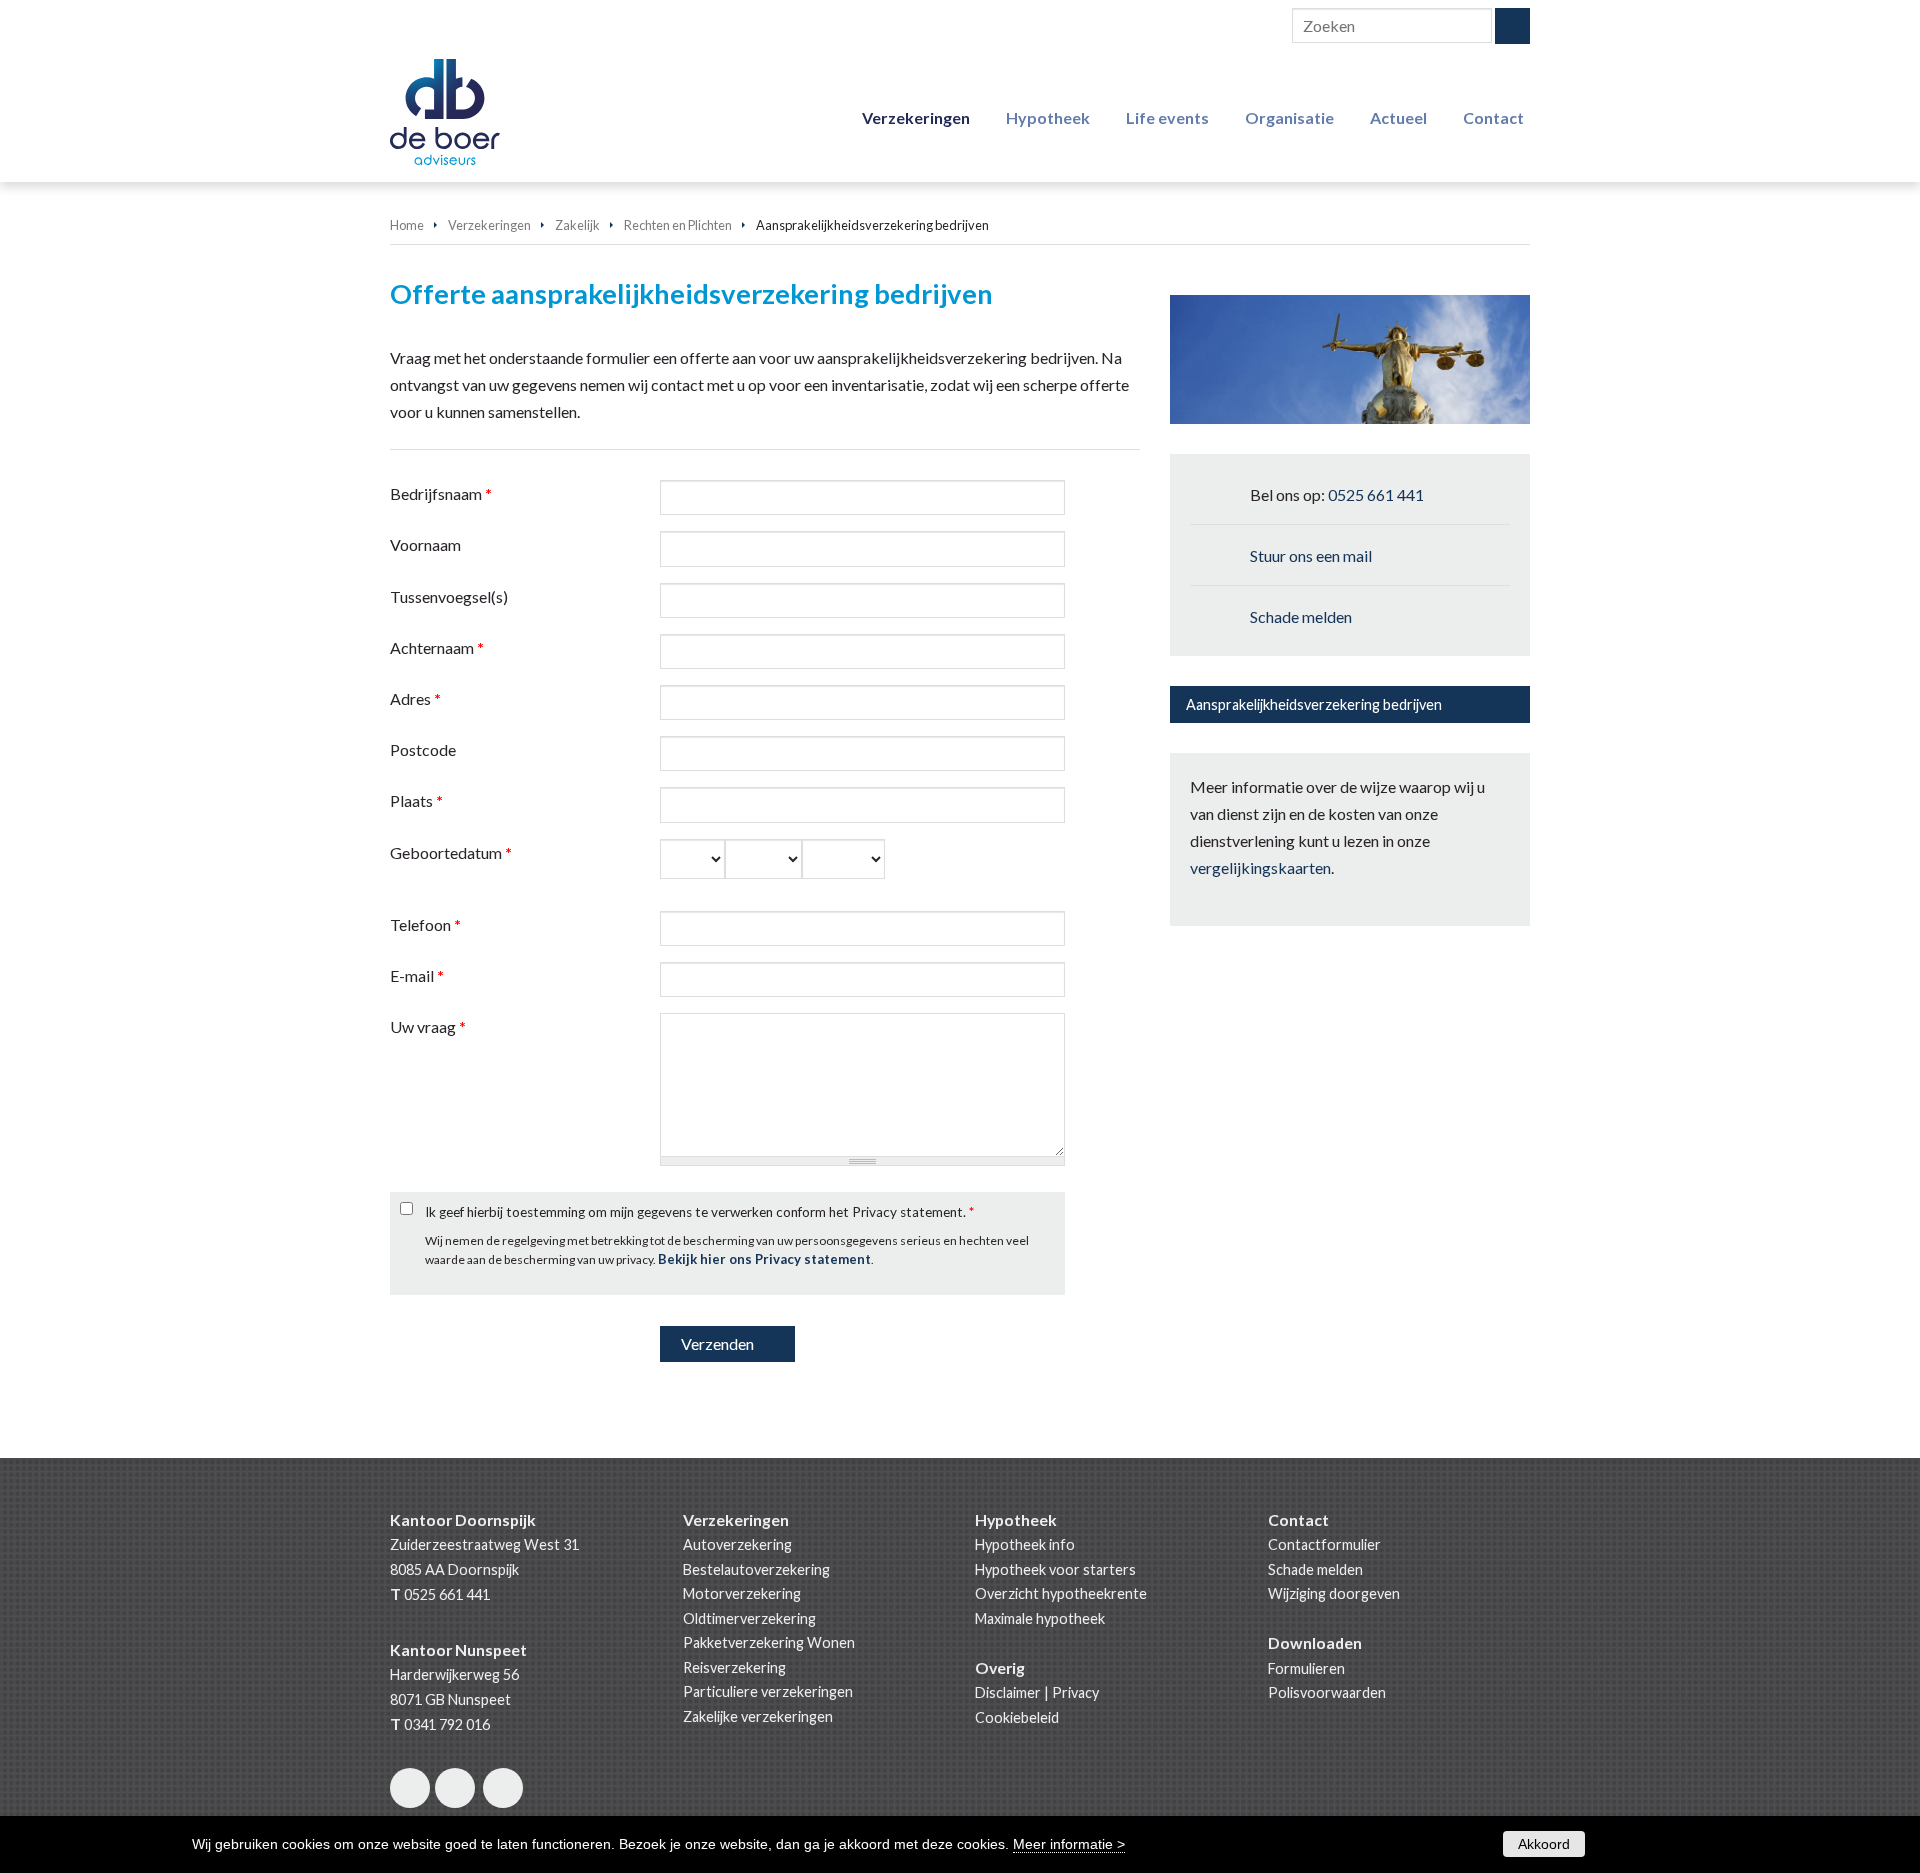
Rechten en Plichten (678, 225)
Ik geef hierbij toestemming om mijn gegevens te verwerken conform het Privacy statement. (699, 1212)
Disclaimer (1008, 1692)
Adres (415, 698)
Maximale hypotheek (1040, 1618)
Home (407, 225)
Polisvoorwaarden (1327, 1692)
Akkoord (1544, 1844)
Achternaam (437, 647)
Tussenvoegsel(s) (449, 596)
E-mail (417, 975)
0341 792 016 (447, 1724)
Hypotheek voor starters (1055, 1569)
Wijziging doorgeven (1334, 1593)
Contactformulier (1324, 1544)
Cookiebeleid (1017, 1717)
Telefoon (425, 924)
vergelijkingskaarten (1260, 867)
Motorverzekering (742, 1593)
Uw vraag (428, 1026)
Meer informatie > (1069, 1844)
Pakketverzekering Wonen (769, 1642)
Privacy (1075, 1692)
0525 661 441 (1376, 494)
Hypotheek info (1025, 1544)
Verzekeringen (489, 225)
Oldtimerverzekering (749, 1618)
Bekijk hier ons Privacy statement (764, 1259)
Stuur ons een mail (1311, 555)
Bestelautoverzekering (756, 1569)
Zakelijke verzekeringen (758, 1716)
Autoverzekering (737, 1544)
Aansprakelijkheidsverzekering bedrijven (1314, 704)
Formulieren (1306, 1668)
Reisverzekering (734, 1667)
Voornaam (425, 544)
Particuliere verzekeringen (768, 1691)
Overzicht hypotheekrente (1061, 1593)
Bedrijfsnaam (441, 493)
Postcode (423, 749)
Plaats (416, 800)
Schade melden (1301, 616)
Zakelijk (577, 225)
